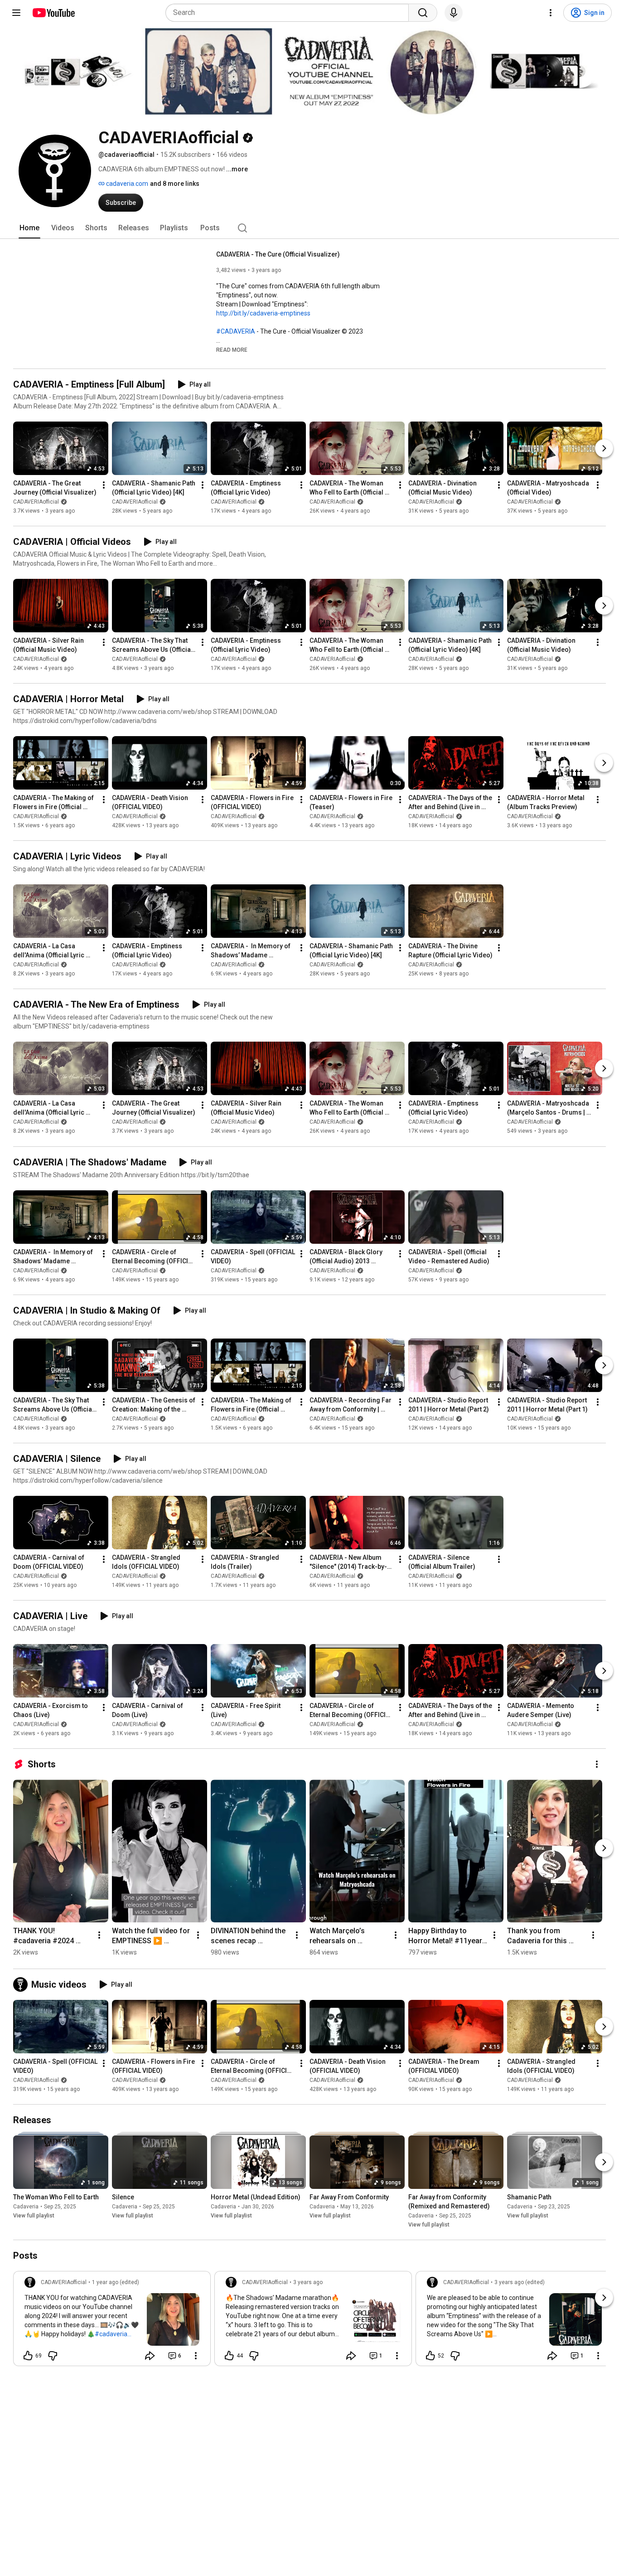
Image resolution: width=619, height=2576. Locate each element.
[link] (112, 2321)
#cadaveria (111, 2334)
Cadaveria (26, 2207)
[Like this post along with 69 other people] (28, 2356)
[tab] (29, 228)
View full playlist (34, 2216)
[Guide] (16, 13)
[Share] (150, 2356)
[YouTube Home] (53, 13)
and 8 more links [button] (175, 184)
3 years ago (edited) (520, 2282)
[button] (232, 349)
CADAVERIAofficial (36, 502)
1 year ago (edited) (116, 2282)
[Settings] (551, 13)
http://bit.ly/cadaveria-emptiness (263, 313)
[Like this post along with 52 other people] (430, 2356)
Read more (232, 350)
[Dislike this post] (53, 2356)
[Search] (423, 13)
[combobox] (290, 13)
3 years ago (308, 2282)
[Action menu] (196, 2356)
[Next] (604, 448)
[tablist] (309, 228)
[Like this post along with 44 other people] (229, 2356)
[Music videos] (22, 1984)
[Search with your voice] (454, 13)
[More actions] (104, 485)
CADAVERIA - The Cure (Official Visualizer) (278, 254)
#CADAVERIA (236, 331)
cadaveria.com (126, 184)
